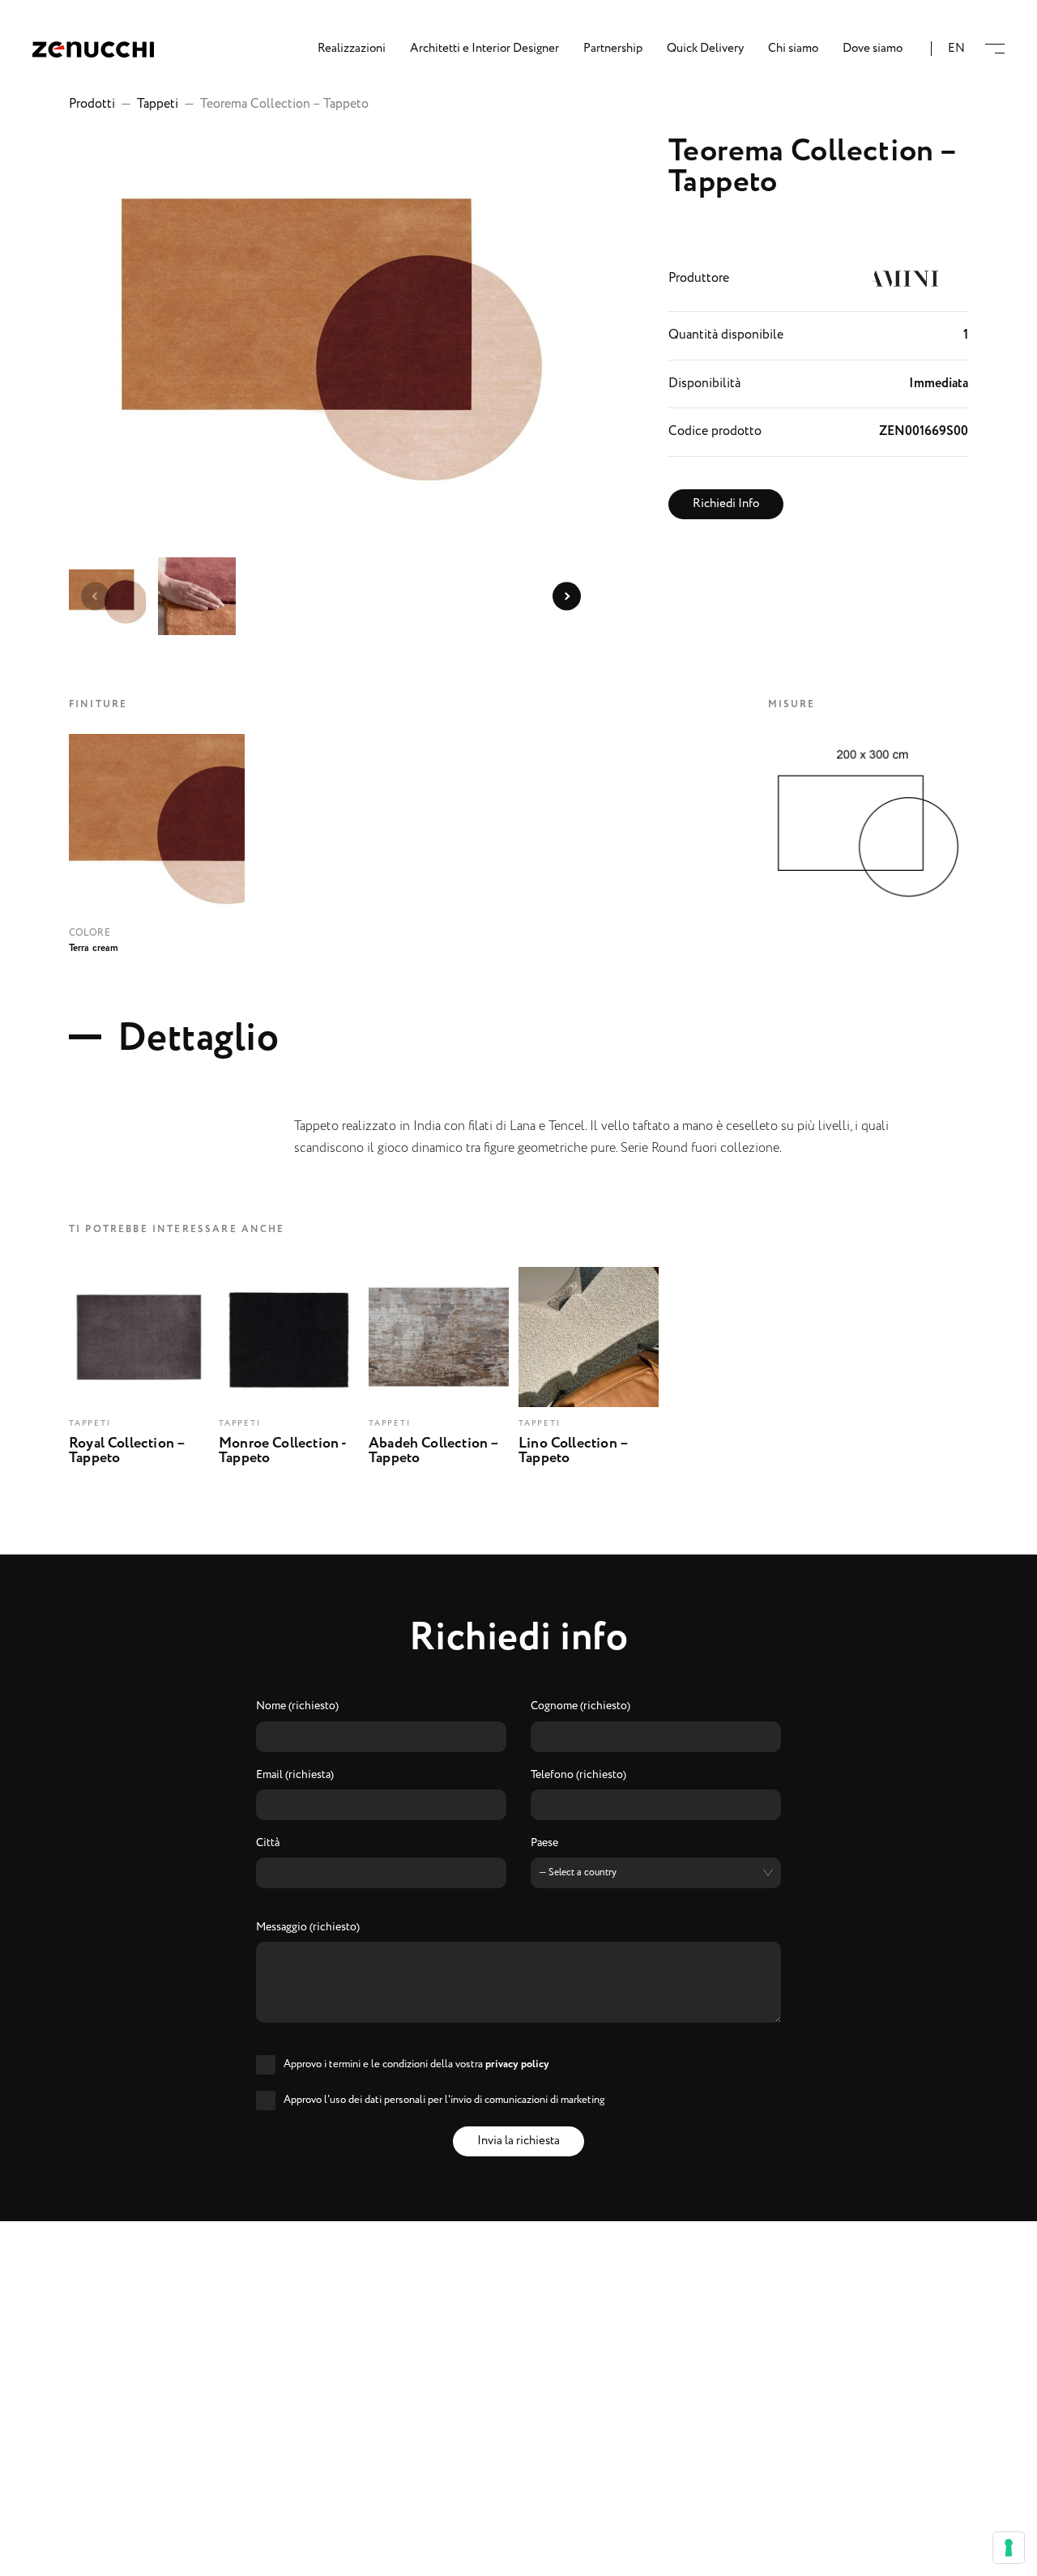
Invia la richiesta (518, 2141)
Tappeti (158, 104)
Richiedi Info (726, 504)
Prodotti (92, 104)
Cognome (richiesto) (580, 1707)
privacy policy (517, 2064)
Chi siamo (793, 49)
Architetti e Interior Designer (484, 49)
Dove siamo (873, 49)
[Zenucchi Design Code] (93, 49)
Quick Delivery (705, 49)
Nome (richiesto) (297, 1707)
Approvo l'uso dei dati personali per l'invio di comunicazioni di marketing (444, 2100)
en (956, 49)
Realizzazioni (352, 49)
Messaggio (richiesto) (308, 1928)
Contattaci (518, 2553)
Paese (544, 1844)
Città (268, 1844)
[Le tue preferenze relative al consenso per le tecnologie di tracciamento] (1009, 2548)
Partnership (613, 49)
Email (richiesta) (295, 1776)
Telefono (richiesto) (578, 1776)
